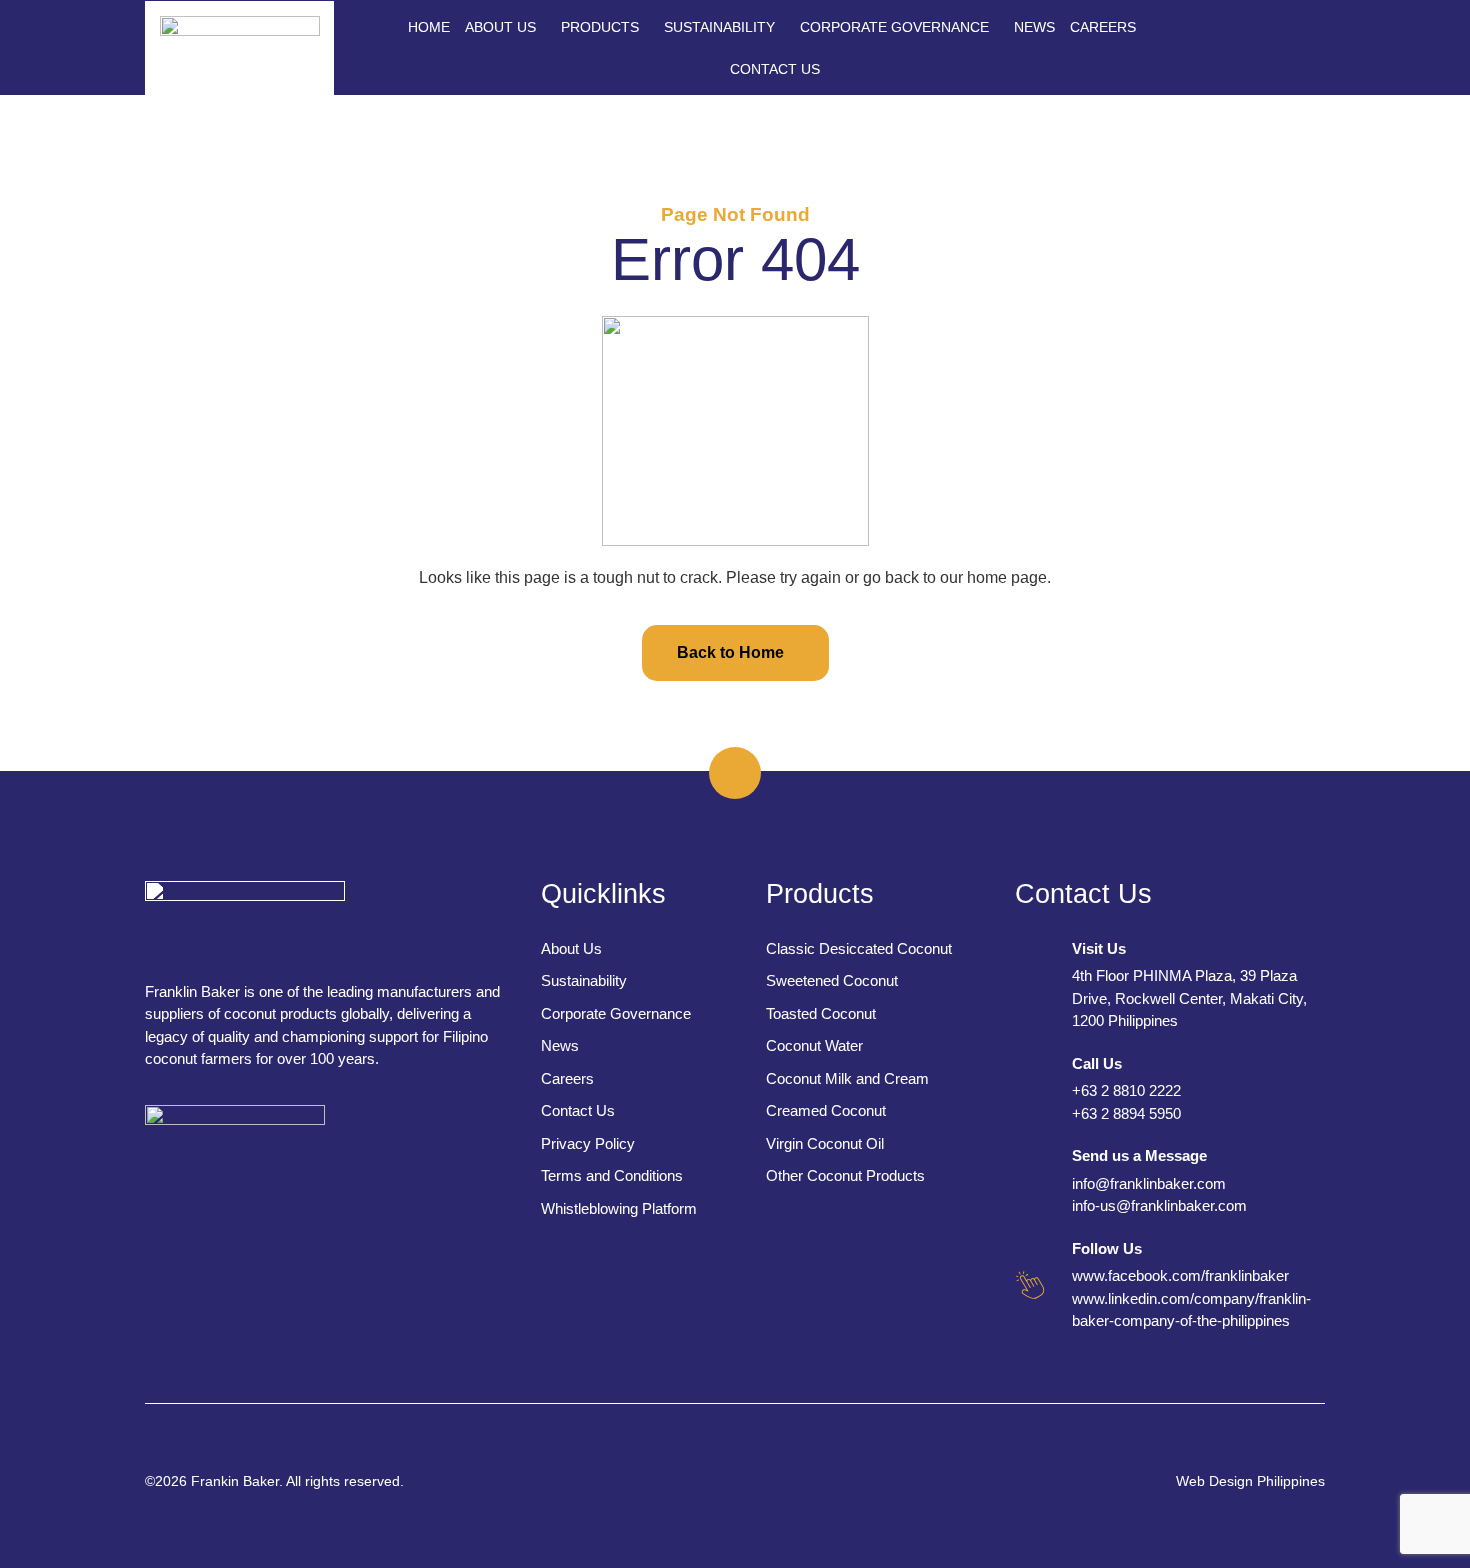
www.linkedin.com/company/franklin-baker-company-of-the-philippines (1191, 1310)
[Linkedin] (1267, 60)
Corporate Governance (894, 27)
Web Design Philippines (1250, 1481)
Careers (1103, 27)
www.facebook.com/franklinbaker (1180, 1275)
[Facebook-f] (1267, 35)
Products (600, 27)
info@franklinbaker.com (1149, 1183)
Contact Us (775, 69)
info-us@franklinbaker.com (1159, 1205)
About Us (500, 27)
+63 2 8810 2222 (1126, 1090)
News (1034, 27)
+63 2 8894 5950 (1126, 1113)
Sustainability (719, 27)
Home (429, 27)
